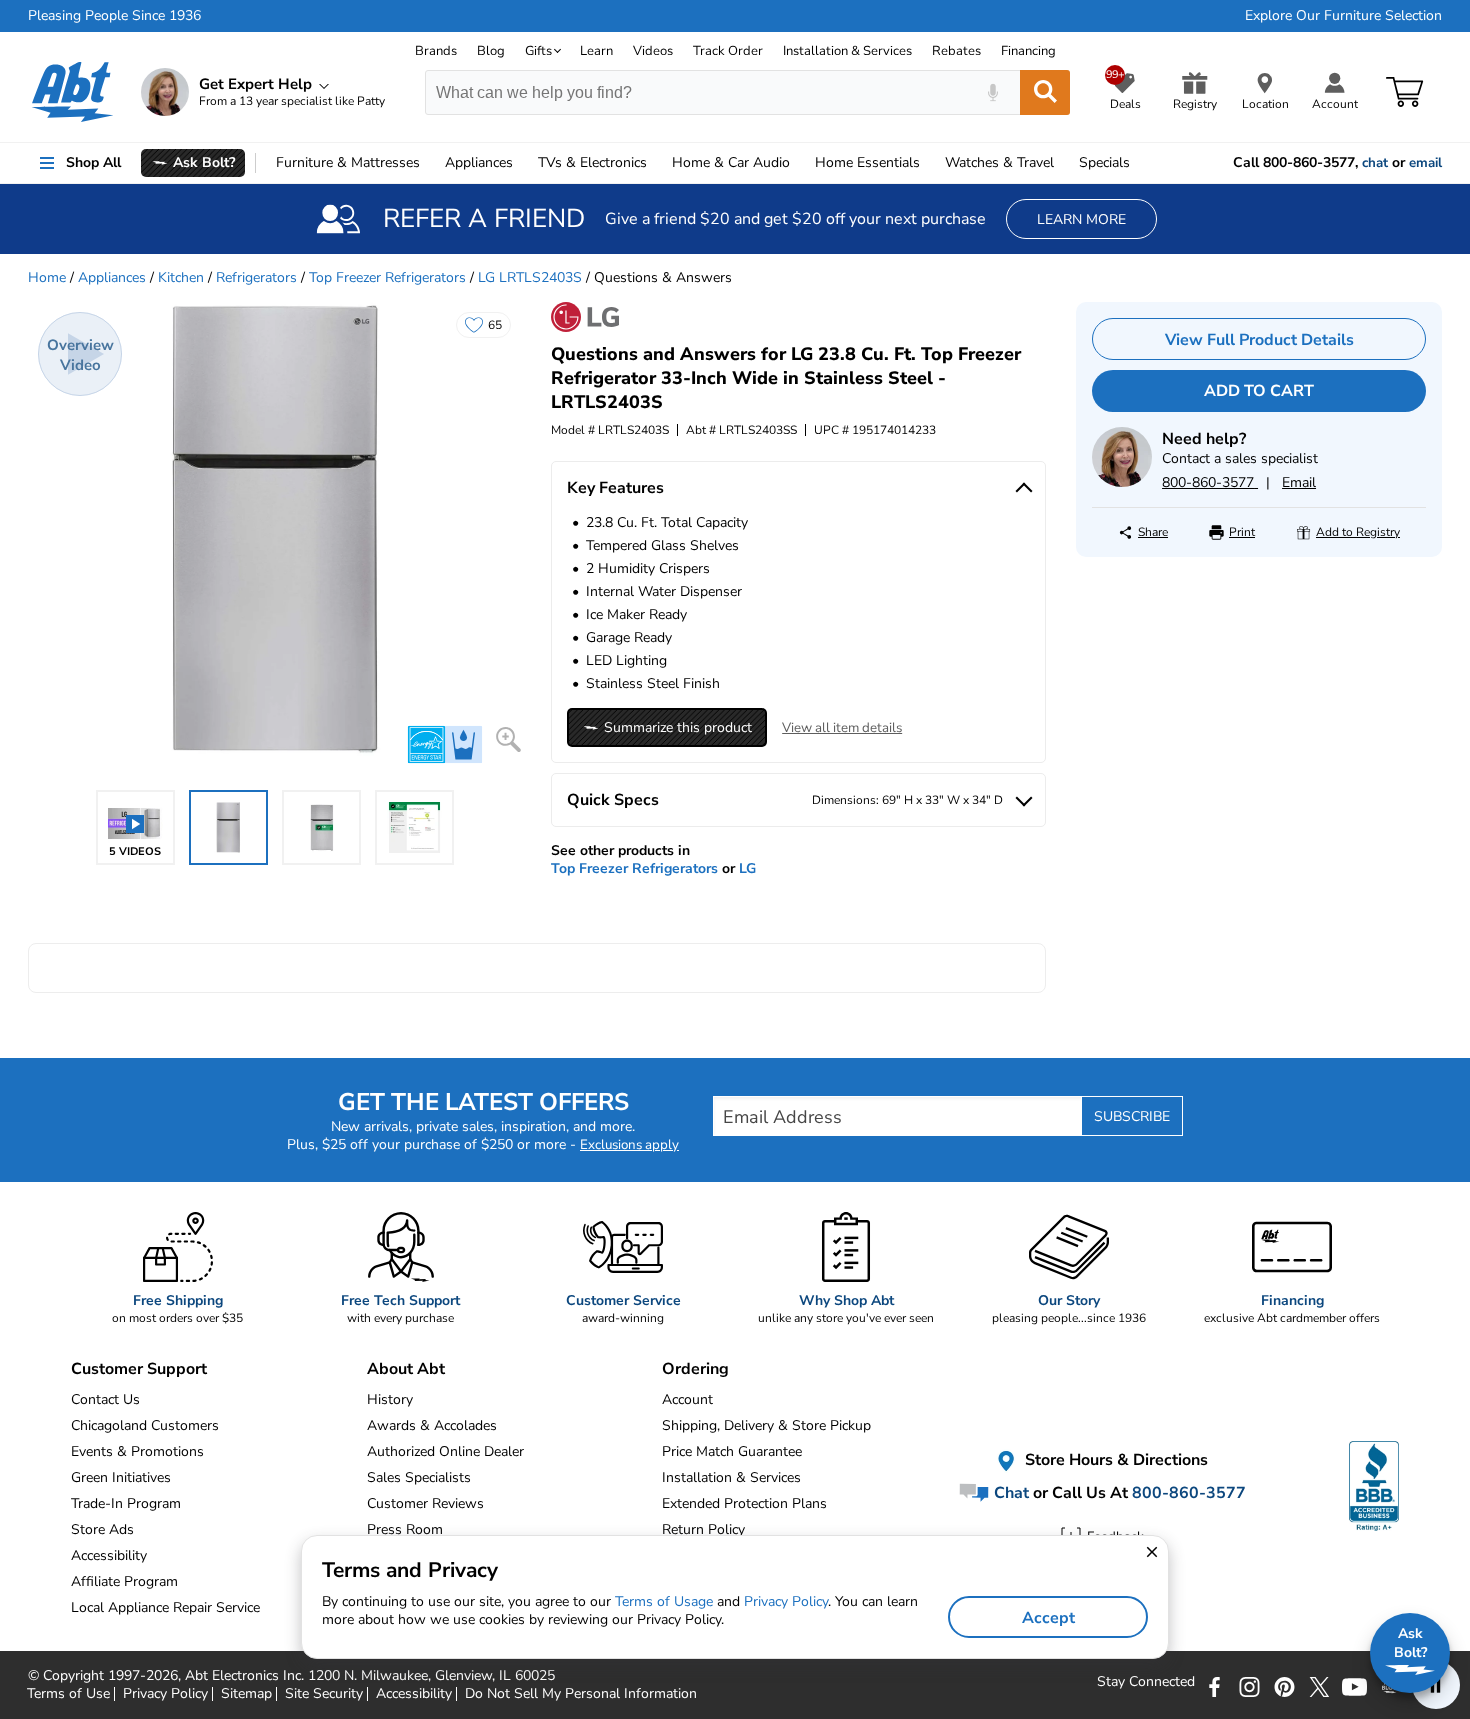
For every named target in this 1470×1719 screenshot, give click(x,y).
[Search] (1045, 92)
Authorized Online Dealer (445, 1451)
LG (747, 868)
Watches (999, 162)
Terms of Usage (664, 1601)
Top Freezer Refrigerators (387, 277)
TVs (592, 162)
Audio (731, 162)
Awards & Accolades (432, 1425)
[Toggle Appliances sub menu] (522, 163)
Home (867, 162)
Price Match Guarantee (732, 1451)
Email (1299, 482)
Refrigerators (256, 277)
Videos (653, 51)
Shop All (93, 162)
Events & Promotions (137, 1451)
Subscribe (1132, 1116)
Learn (596, 51)
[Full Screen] (508, 739)
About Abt (406, 1369)
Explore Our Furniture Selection (1343, 16)
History (390, 1399)
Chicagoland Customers (145, 1425)
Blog (491, 51)
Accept (1048, 1618)
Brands (436, 51)
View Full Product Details (1259, 340)
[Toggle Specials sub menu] (1139, 163)
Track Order (728, 51)
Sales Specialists (419, 1477)
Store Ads (102, 1529)
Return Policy (703, 1529)
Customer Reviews (425, 1503)
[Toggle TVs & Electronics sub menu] (656, 163)
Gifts (538, 51)
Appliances (479, 162)
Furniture (348, 162)
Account (687, 1399)
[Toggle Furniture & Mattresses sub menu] (429, 163)
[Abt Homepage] (72, 92)
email (1425, 163)
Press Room (405, 1529)
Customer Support (139, 1369)
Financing (1028, 51)
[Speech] (992, 92)
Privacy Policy (786, 1601)
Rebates (956, 51)
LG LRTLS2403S (530, 277)
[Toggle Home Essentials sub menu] (929, 163)
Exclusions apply (629, 1145)
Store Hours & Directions (1114, 1460)
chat (1375, 163)
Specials (1104, 162)
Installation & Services (847, 51)
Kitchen (181, 277)
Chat (1009, 1493)
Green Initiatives (121, 1477)
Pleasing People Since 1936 (114, 16)
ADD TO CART (1259, 391)
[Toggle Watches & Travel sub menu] (1063, 163)
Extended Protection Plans (744, 1503)
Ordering (695, 1369)
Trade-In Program (126, 1503)
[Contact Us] (1122, 482)
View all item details (842, 728)
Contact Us (105, 1399)
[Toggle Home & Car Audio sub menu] (799, 163)
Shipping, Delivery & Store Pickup (766, 1425)
